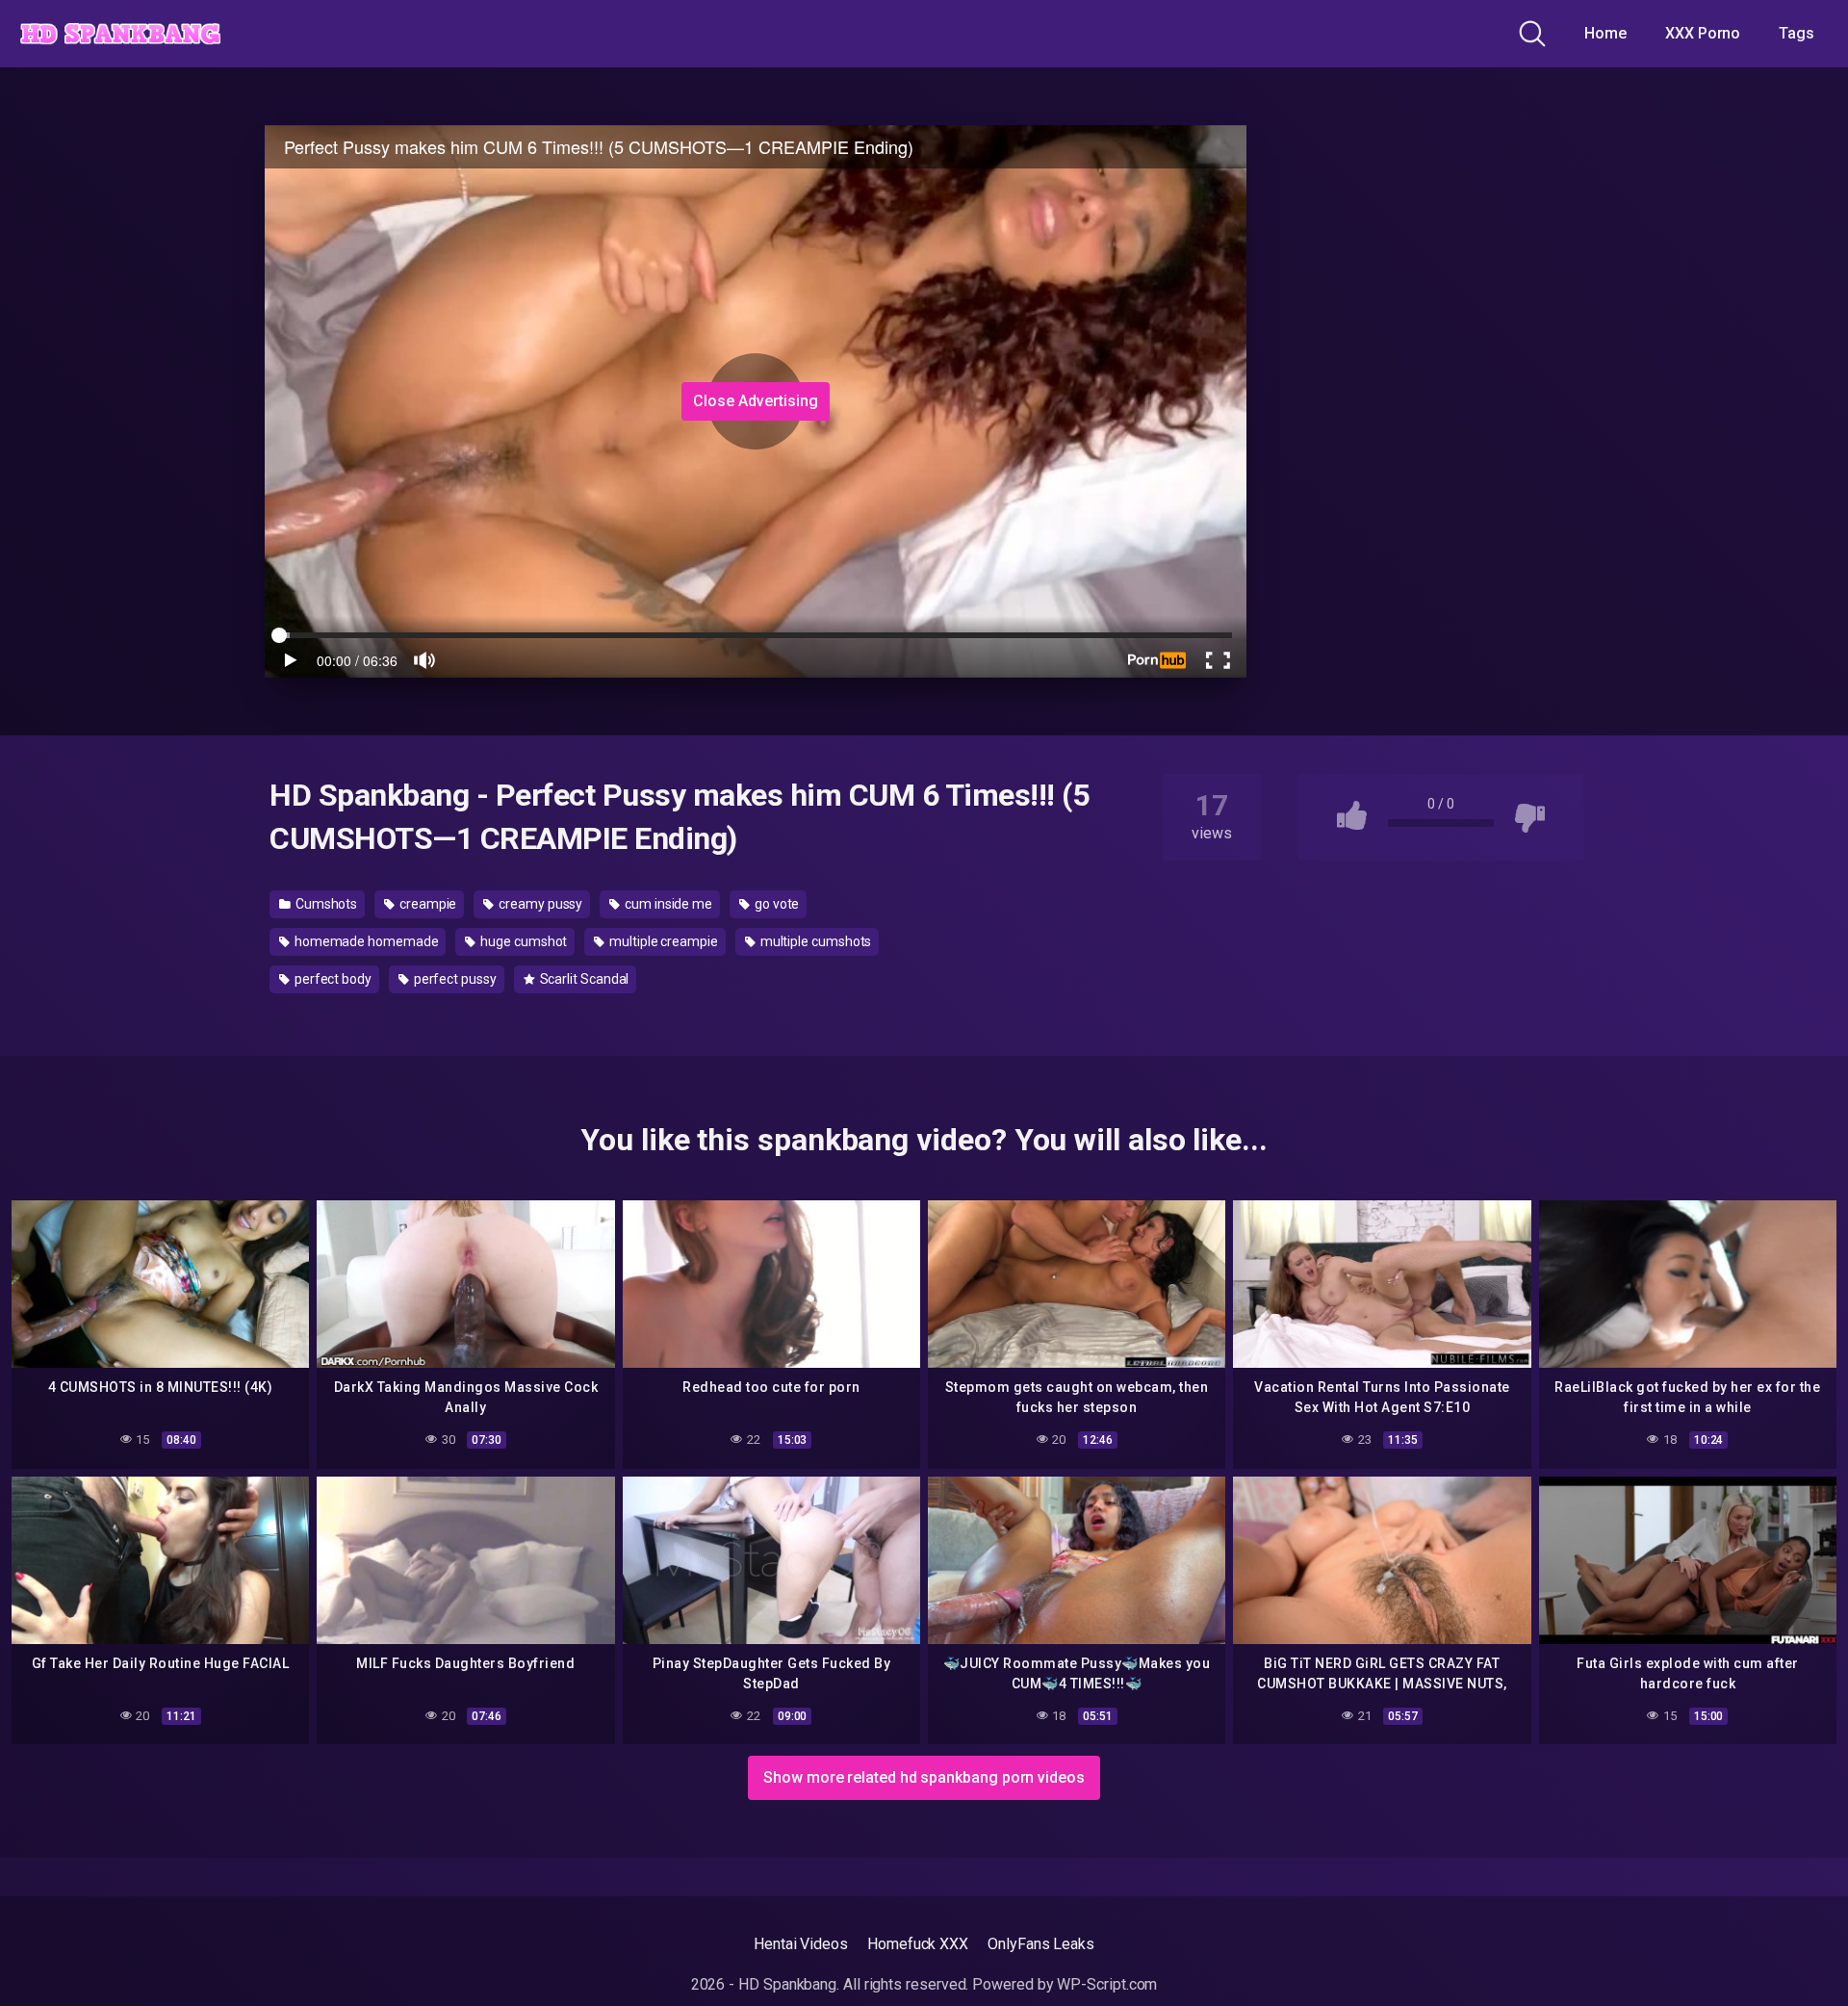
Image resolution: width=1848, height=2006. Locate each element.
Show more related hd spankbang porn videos (924, 1777)
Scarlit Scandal (583, 979)
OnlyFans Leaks (1041, 1944)
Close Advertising (756, 401)
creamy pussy (539, 904)
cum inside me (667, 904)
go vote (775, 904)
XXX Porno (1703, 33)
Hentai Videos (801, 1944)
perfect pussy (454, 979)
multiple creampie (662, 941)
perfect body (332, 979)
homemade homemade (365, 941)
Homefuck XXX (918, 1944)
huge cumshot (522, 941)
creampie (426, 904)
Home (1605, 33)
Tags (1797, 33)
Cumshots (325, 904)
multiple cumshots (815, 941)
